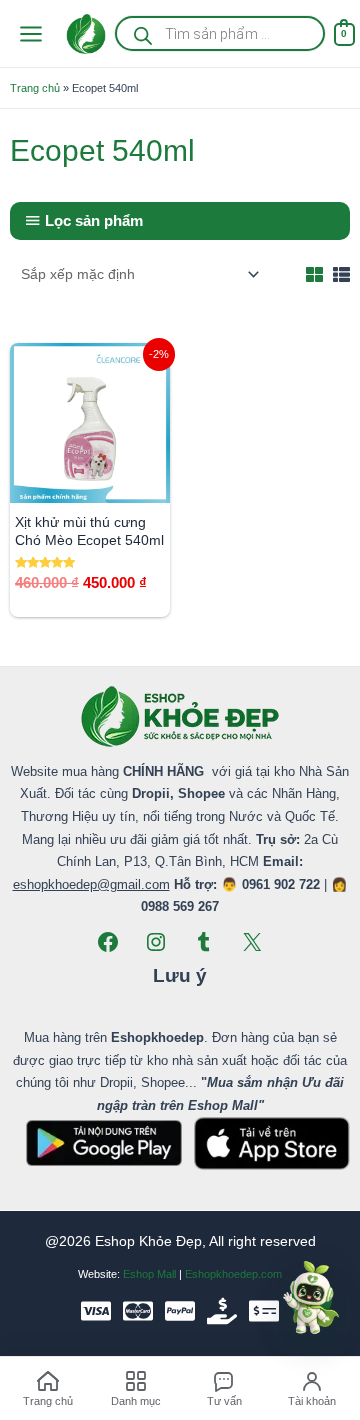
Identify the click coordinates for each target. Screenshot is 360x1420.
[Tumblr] (204, 942)
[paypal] (180, 1311)
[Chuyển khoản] (264, 1311)
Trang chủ (35, 88)
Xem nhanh (90, 486)
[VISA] (96, 1311)
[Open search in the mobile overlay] (219, 33)
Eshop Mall (149, 1274)
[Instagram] (156, 942)
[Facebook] (108, 942)
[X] (252, 942)
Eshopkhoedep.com (233, 1274)
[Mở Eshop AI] (311, 1299)
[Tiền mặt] (222, 1311)
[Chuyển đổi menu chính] (30, 33)
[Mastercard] (138, 1311)
